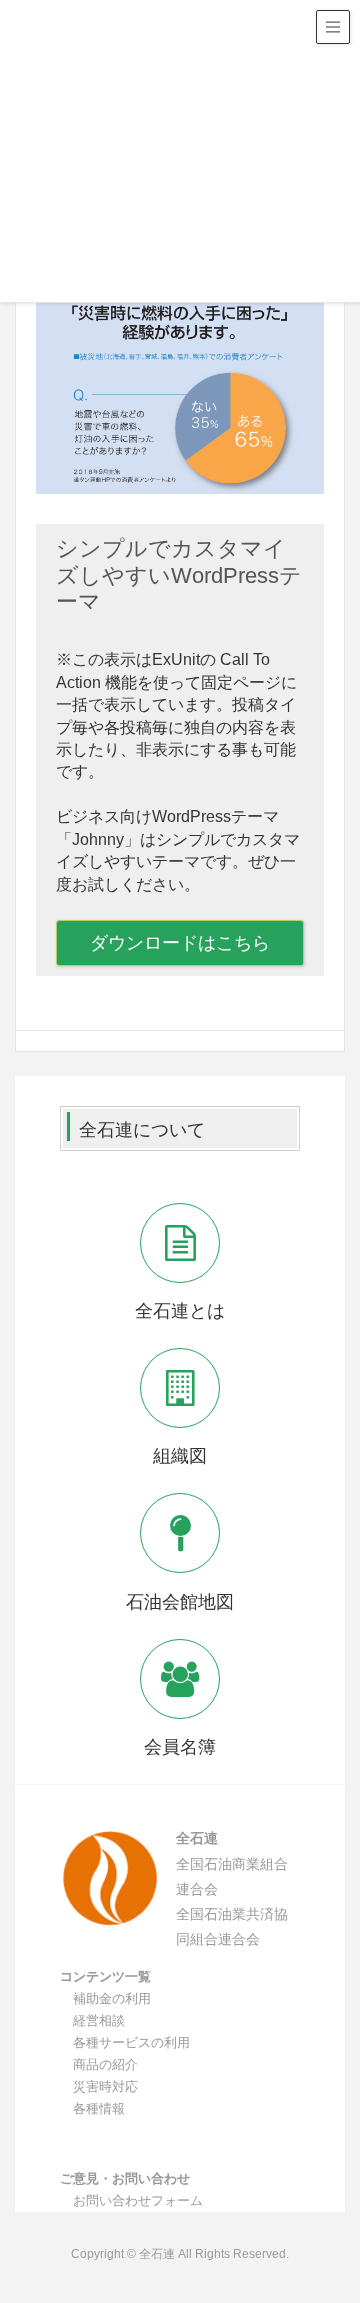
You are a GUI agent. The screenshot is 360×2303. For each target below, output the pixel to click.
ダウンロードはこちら (180, 943)
